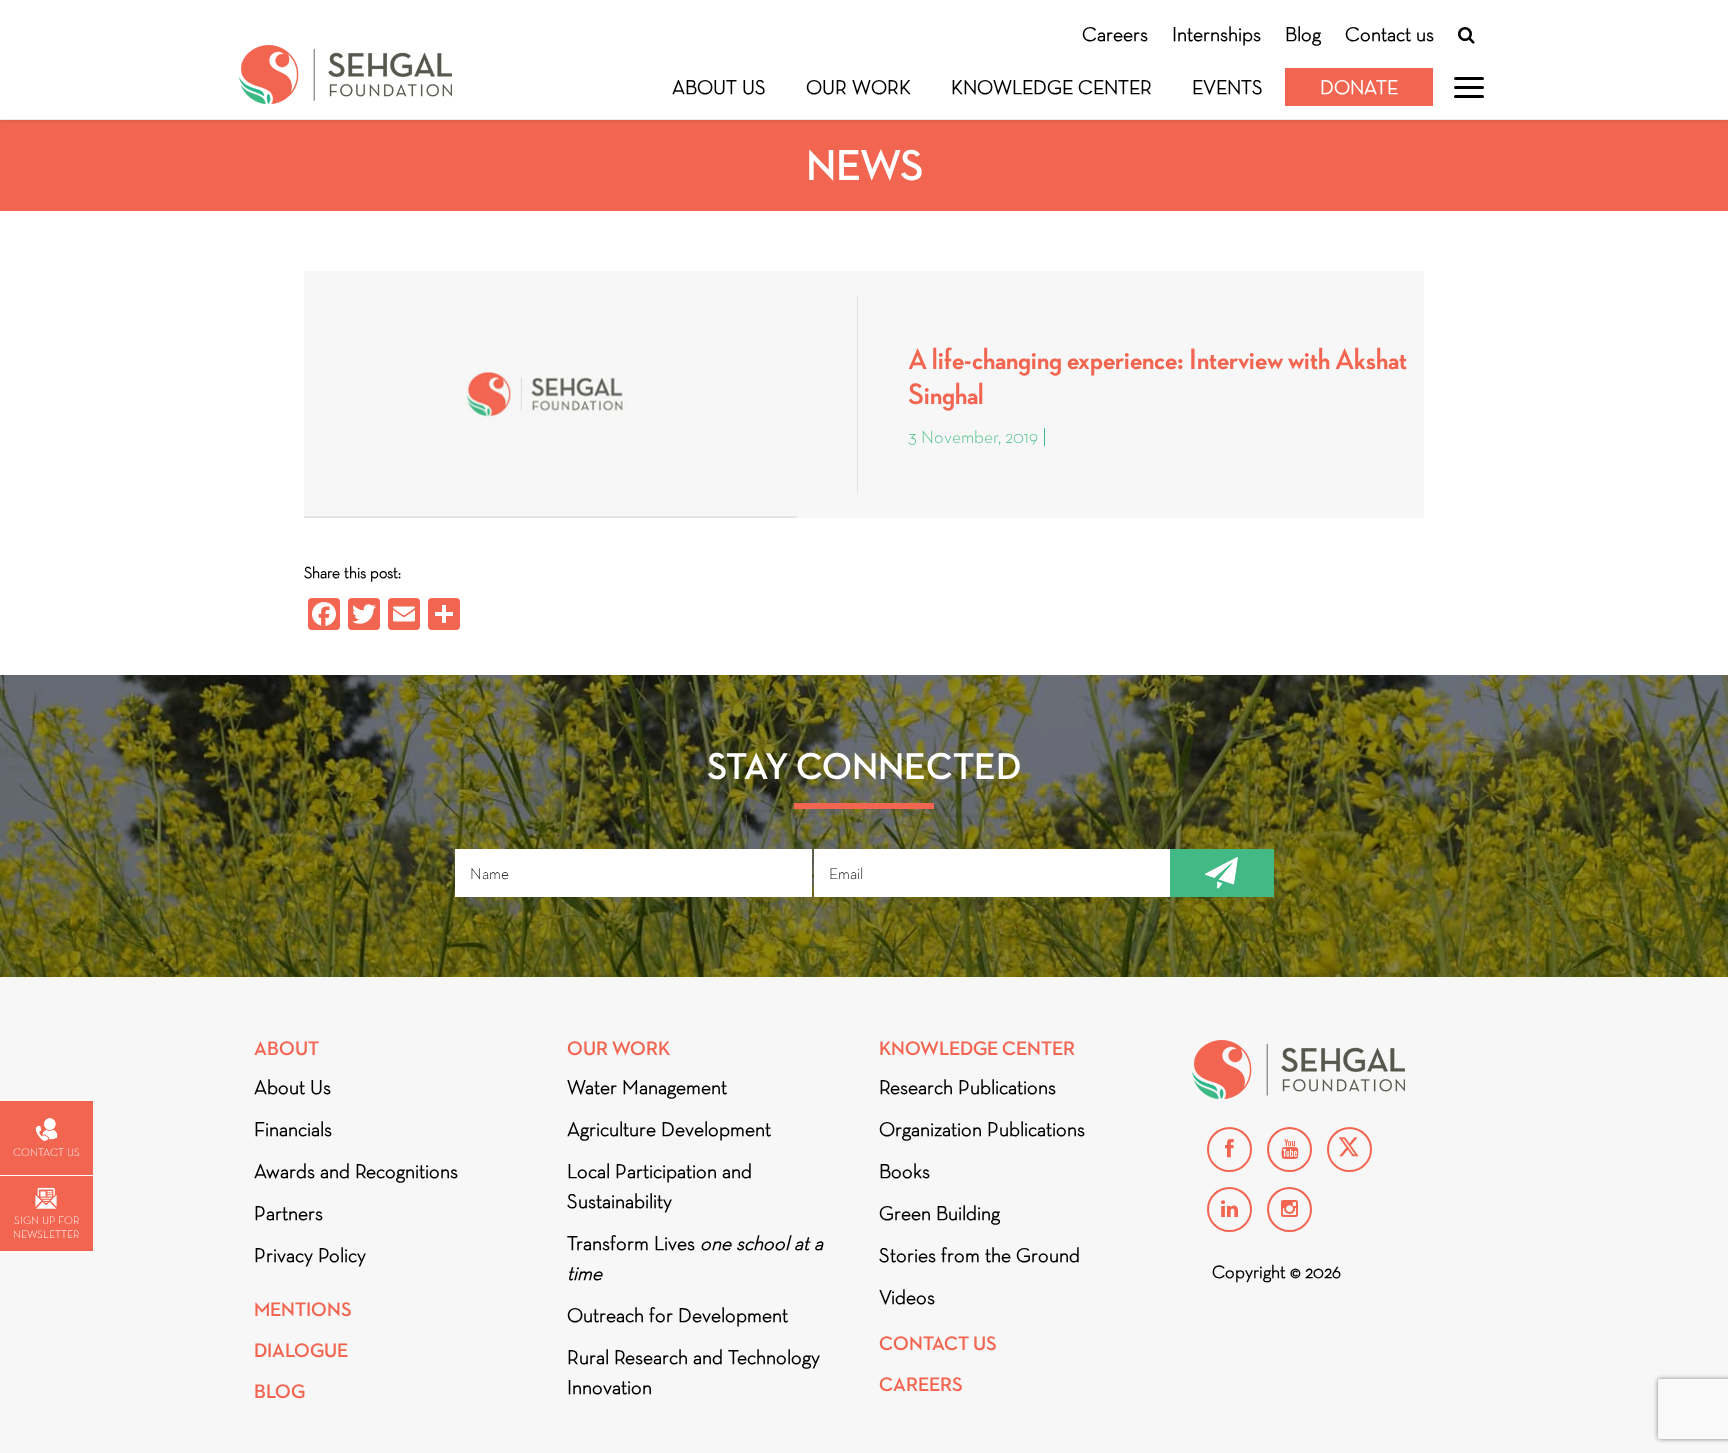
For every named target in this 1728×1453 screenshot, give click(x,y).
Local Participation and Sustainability (659, 1186)
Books (904, 1171)
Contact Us (938, 1343)
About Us (719, 87)
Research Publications (967, 1087)
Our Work (858, 87)
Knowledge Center (1051, 87)
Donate (1359, 87)
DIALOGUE (301, 1350)
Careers (1115, 34)
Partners (288, 1213)
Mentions (303, 1309)
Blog (1303, 34)
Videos (907, 1297)
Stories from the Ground (979, 1255)
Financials (293, 1129)
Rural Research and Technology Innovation (693, 1372)
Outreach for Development (677, 1315)
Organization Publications (982, 1129)
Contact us (1389, 34)
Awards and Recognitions (356, 1171)
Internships (1216, 34)
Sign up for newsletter (46, 1227)
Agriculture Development (669, 1129)
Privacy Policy (310, 1255)
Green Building (939, 1213)
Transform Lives (695, 1258)
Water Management (647, 1087)
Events (1227, 87)
